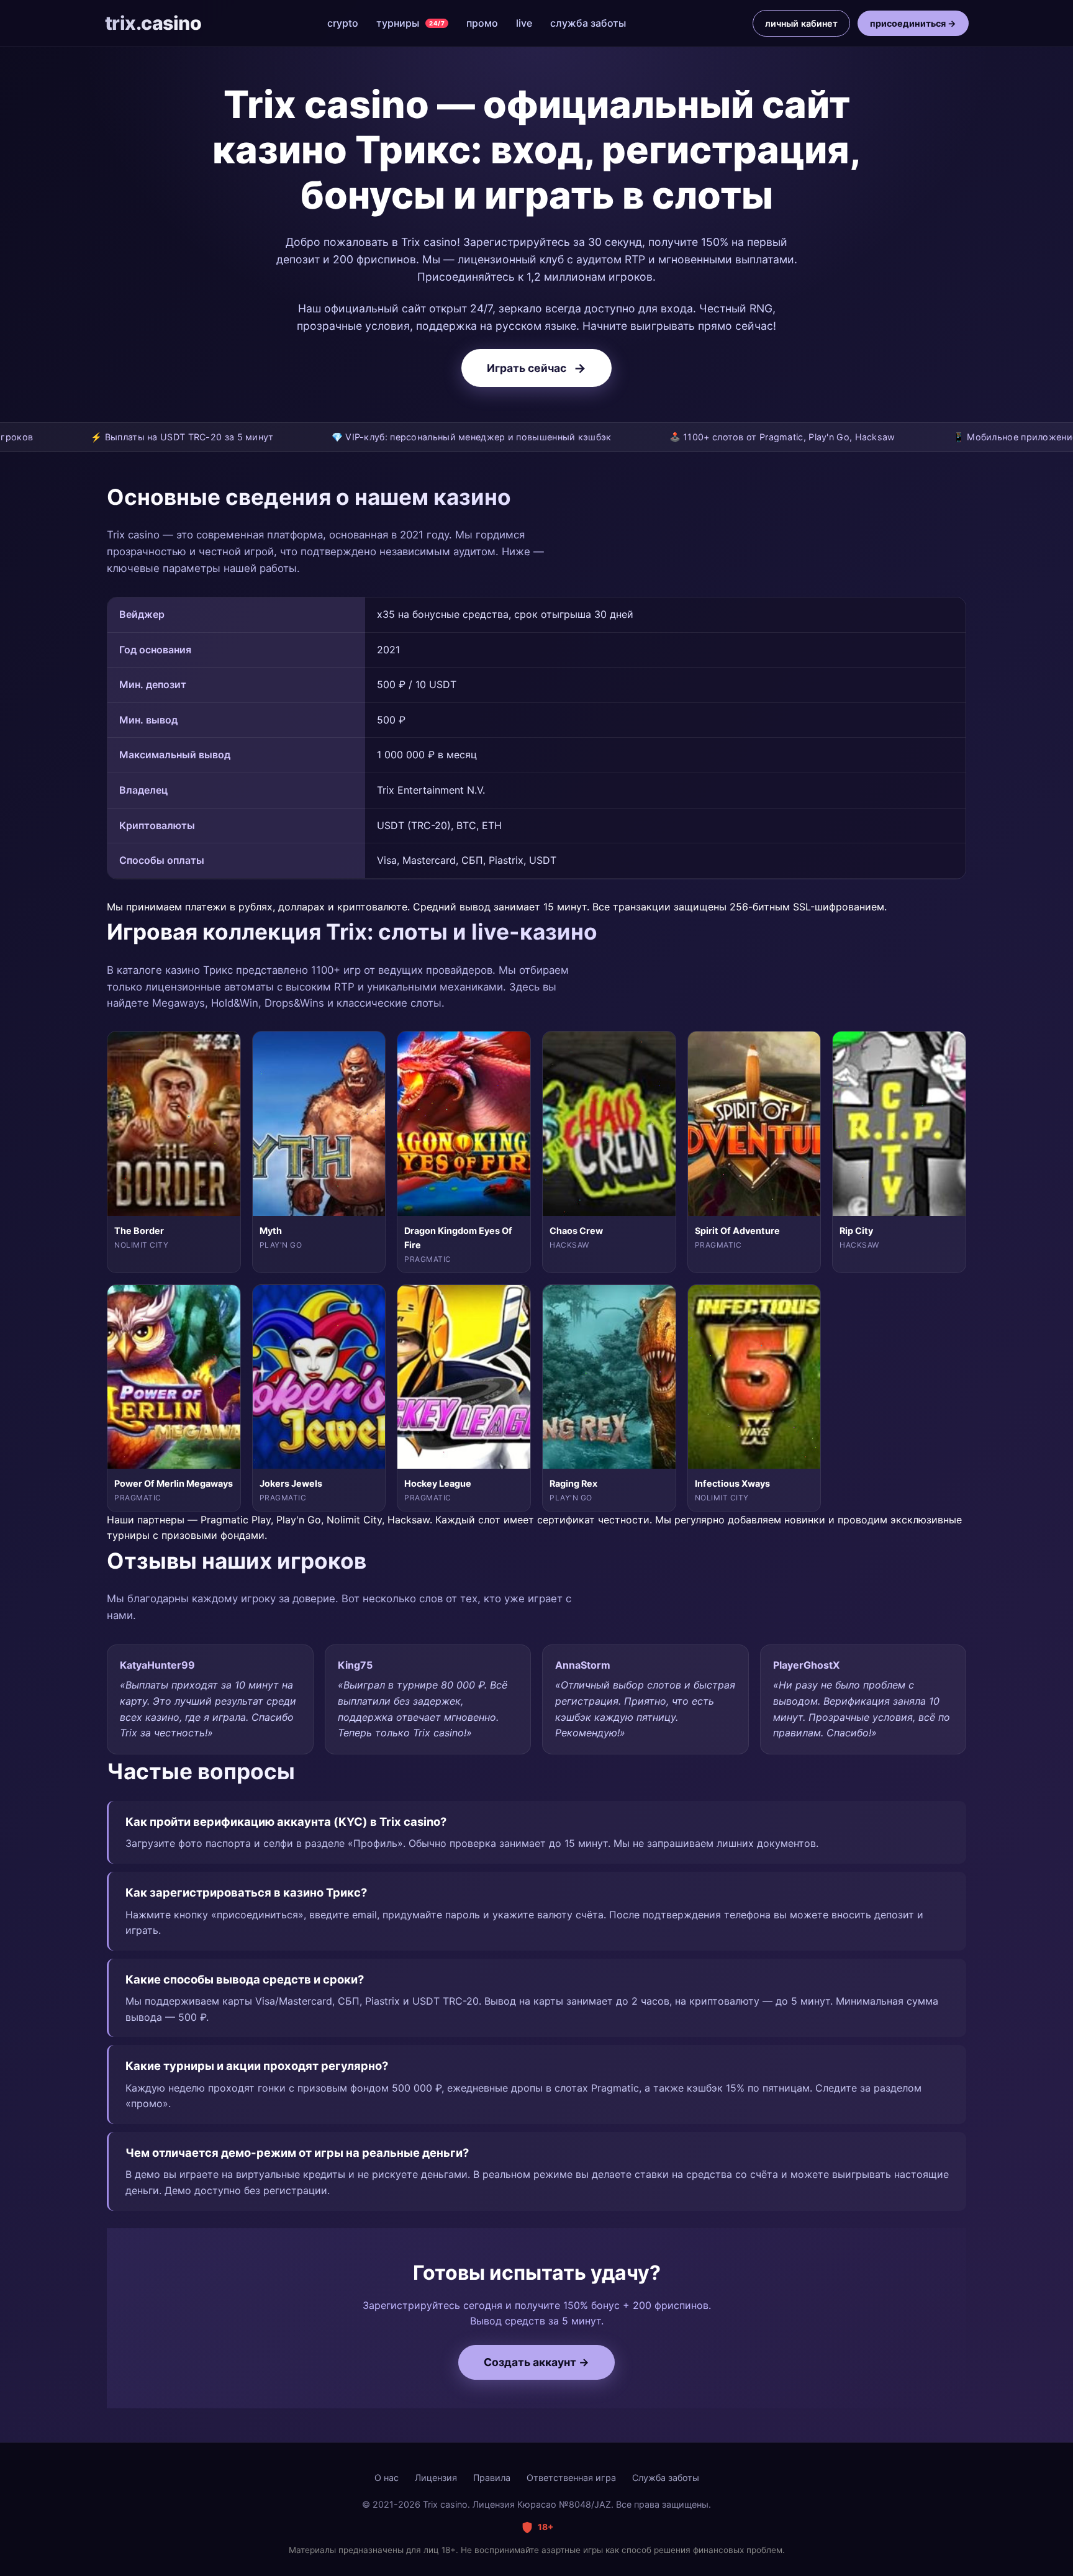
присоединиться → (913, 23)
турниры (410, 23)
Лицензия (436, 2478)
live (524, 23)
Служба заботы (666, 2478)
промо (482, 23)
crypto (343, 23)
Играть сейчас (536, 368)
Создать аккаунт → (536, 2362)
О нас (387, 2478)
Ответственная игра (571, 2478)
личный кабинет (801, 23)
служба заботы (588, 23)
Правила (492, 2478)
